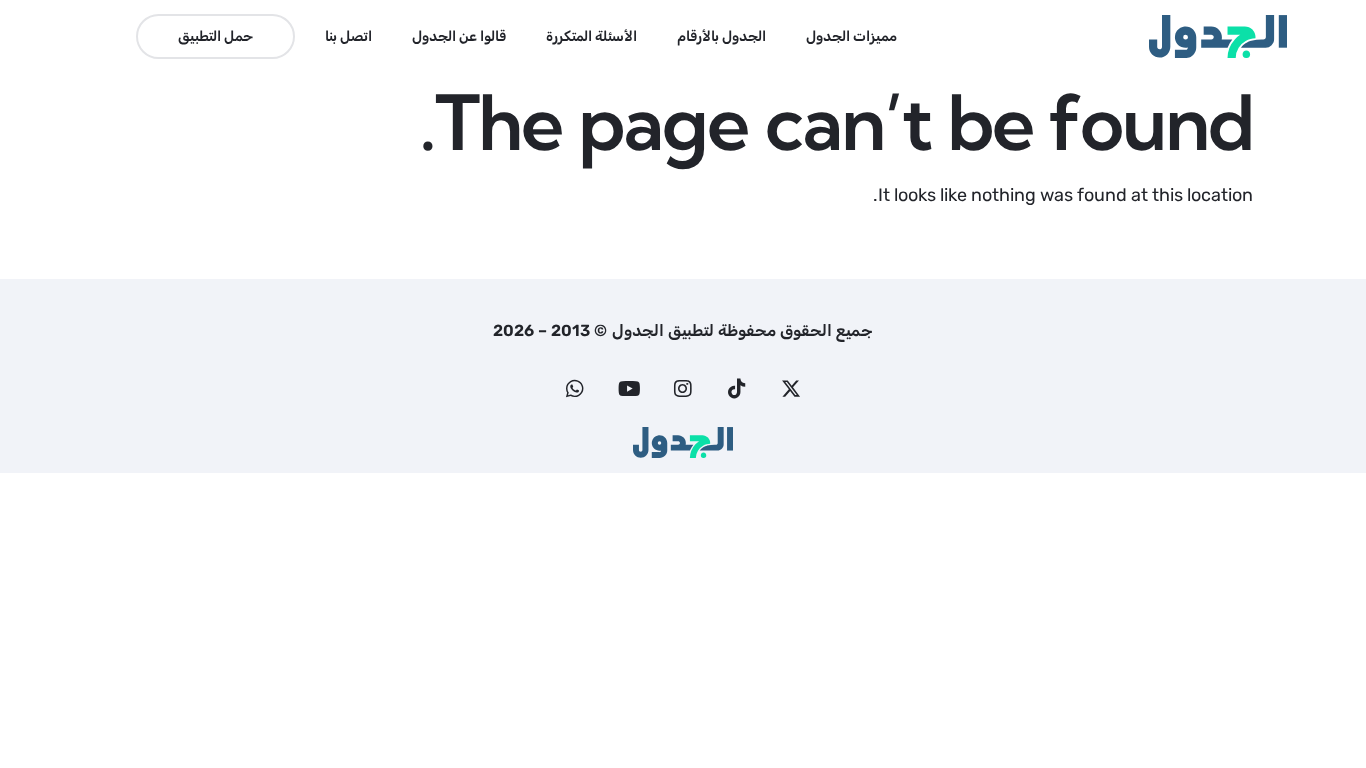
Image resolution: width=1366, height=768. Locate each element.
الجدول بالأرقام (721, 36)
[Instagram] (683, 389)
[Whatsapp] (575, 389)
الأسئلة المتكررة (591, 36)
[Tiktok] (737, 389)
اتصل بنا (348, 36)
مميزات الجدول (851, 36)
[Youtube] (629, 389)
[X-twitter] (791, 389)
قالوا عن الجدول (459, 36)
